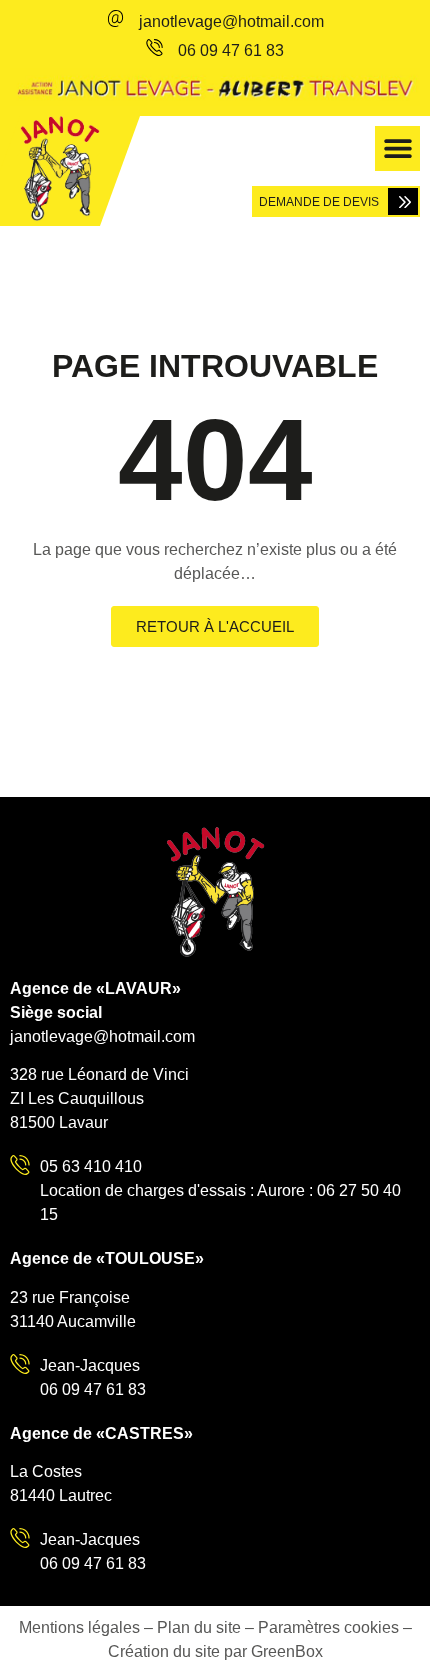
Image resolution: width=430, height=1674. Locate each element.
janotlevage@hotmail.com (231, 21)
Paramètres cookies (328, 1627)
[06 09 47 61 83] (154, 47)
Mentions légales (79, 1627)
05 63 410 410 (91, 1166)
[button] (397, 148)
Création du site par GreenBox (215, 1651)
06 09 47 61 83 (231, 50)
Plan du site (199, 1627)
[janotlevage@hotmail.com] (115, 18)
